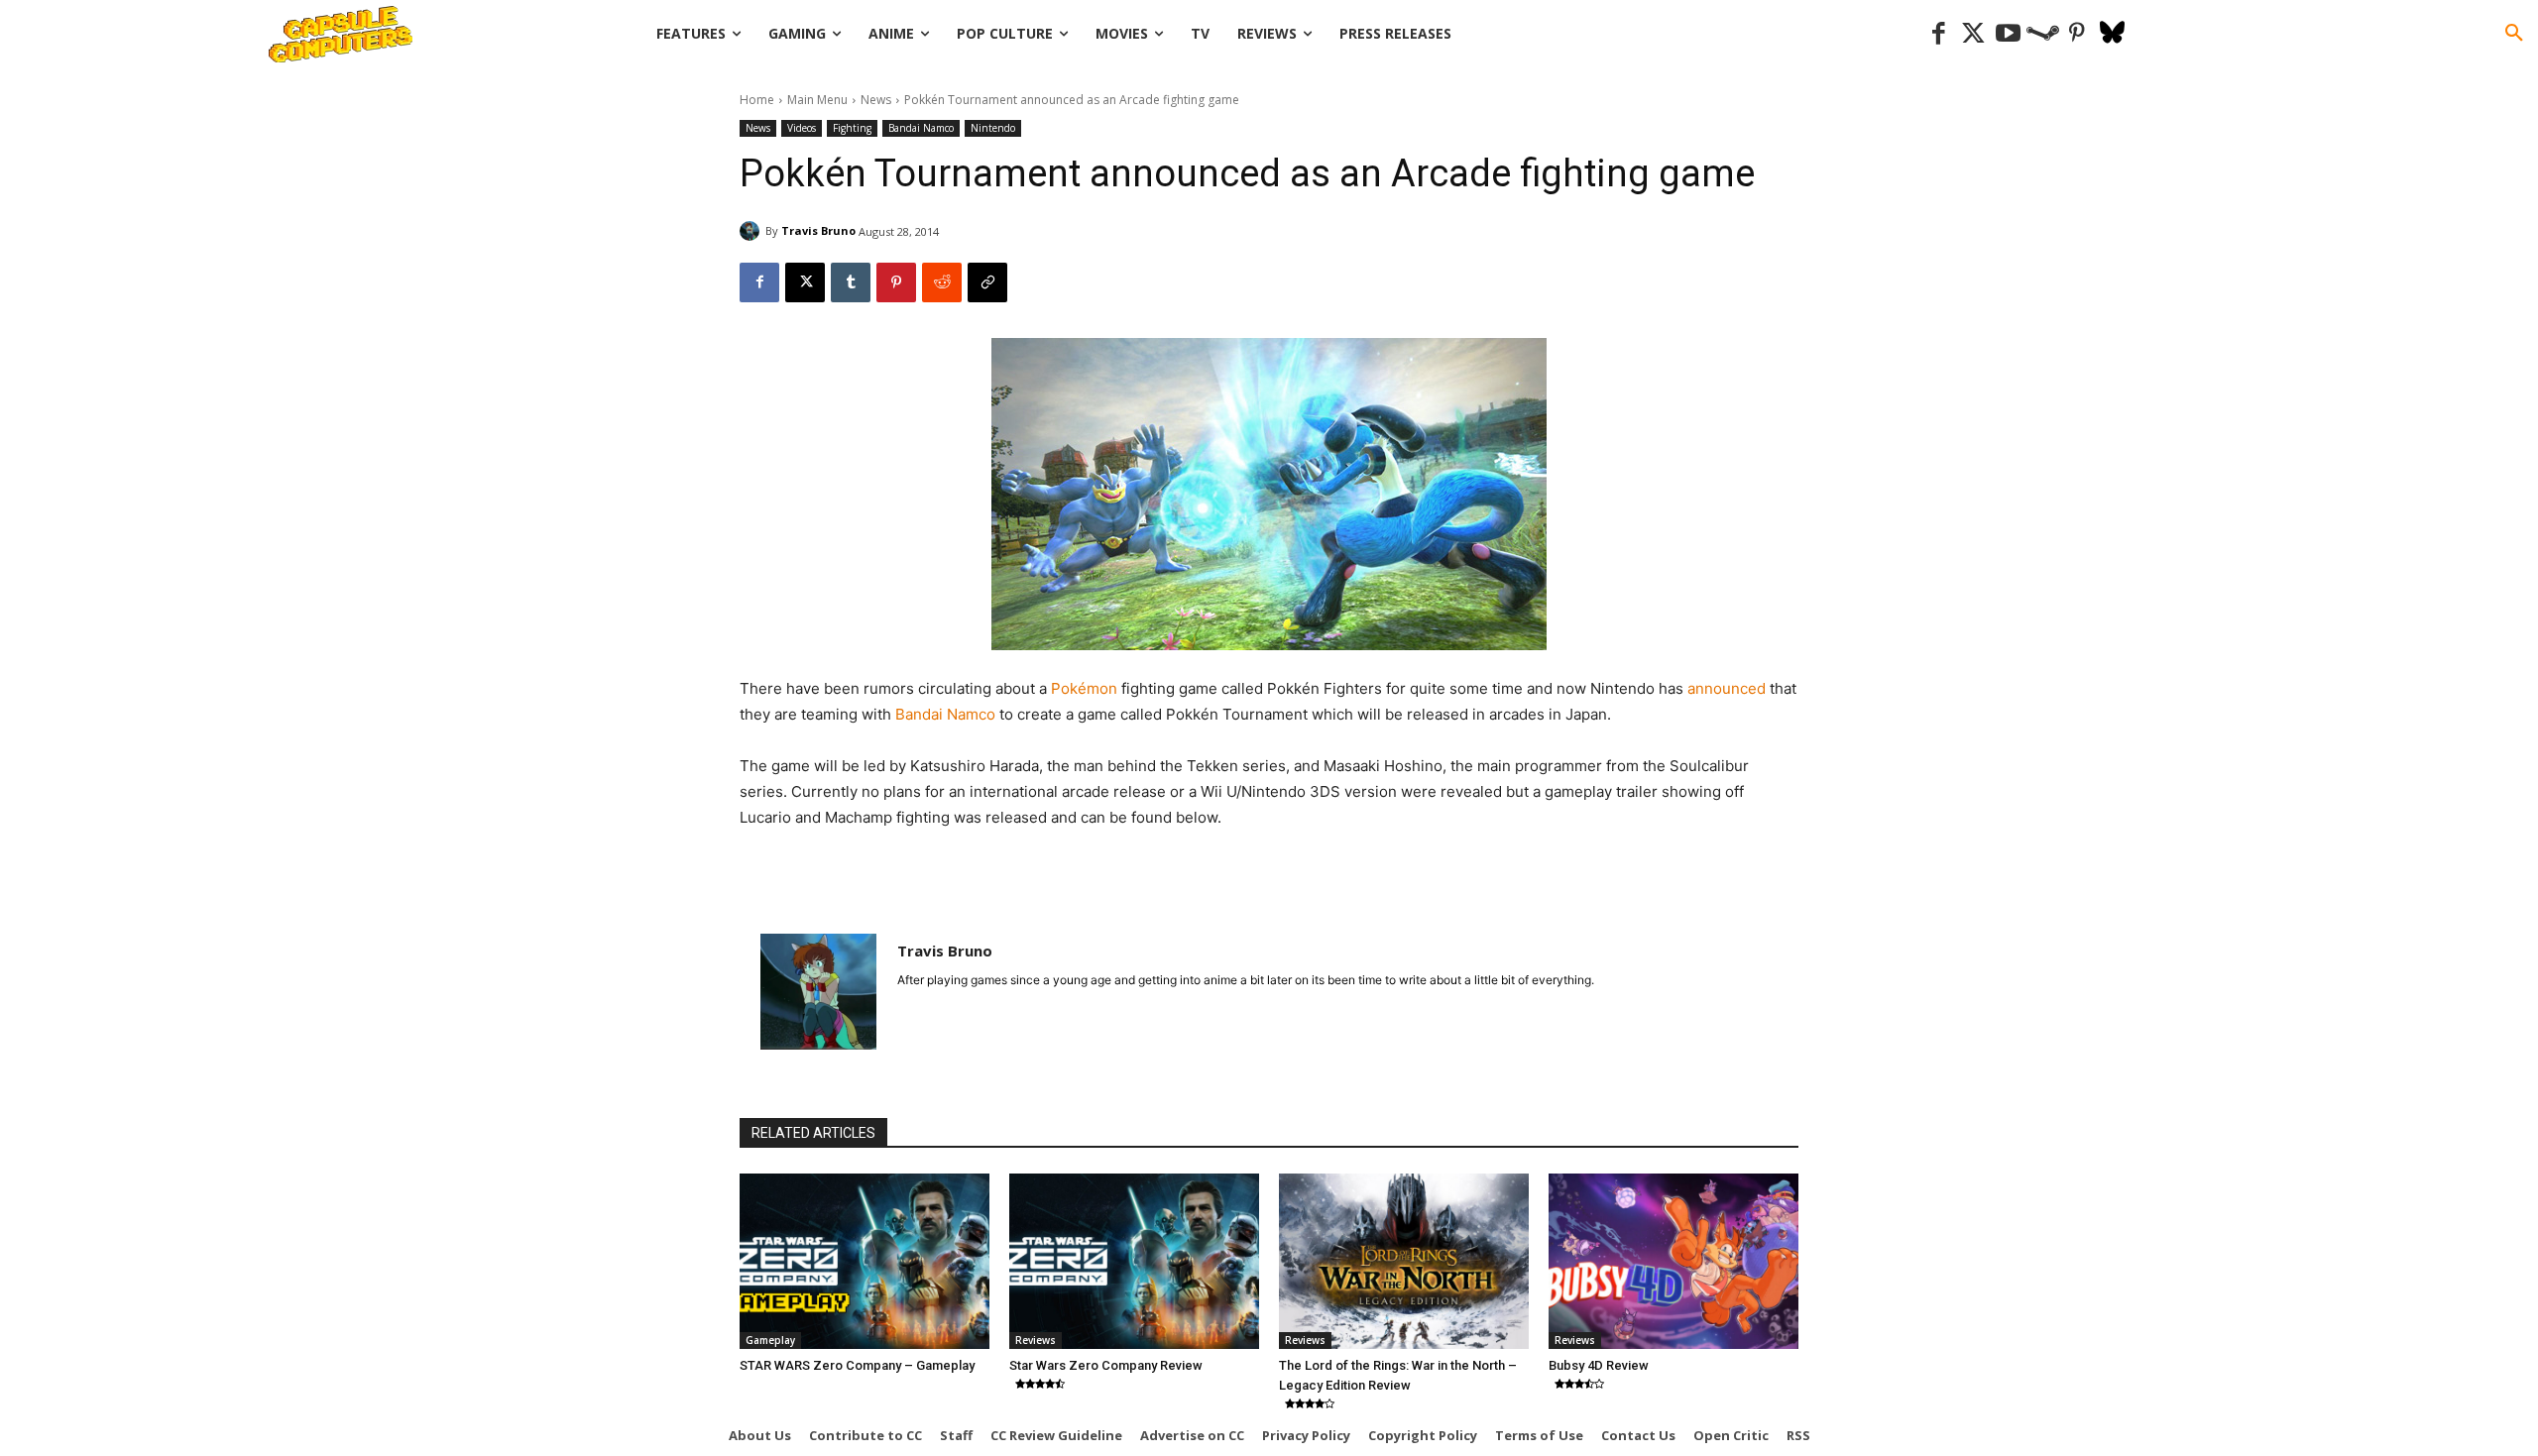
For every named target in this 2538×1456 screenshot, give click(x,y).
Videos (802, 128)
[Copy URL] (987, 282)
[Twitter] (1973, 34)
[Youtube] (2008, 34)
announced (1729, 688)
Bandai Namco (921, 128)
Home (757, 100)
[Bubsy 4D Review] (1673, 1261)
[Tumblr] (851, 282)
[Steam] (2043, 34)
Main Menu (817, 100)
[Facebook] (1939, 34)
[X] (805, 282)
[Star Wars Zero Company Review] (1134, 1261)
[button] (2514, 34)
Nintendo (993, 128)
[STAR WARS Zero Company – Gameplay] (865, 1261)
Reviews (1036, 1340)
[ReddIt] (942, 282)
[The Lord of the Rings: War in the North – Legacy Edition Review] (1404, 1261)
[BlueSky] (2112, 34)
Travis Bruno (818, 230)
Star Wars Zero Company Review (1106, 1365)
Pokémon (1086, 688)
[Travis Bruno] (752, 231)
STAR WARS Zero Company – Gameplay (857, 1365)
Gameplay (770, 1340)
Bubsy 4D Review (1599, 1365)
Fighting (852, 128)
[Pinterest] (2077, 34)
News (876, 100)
